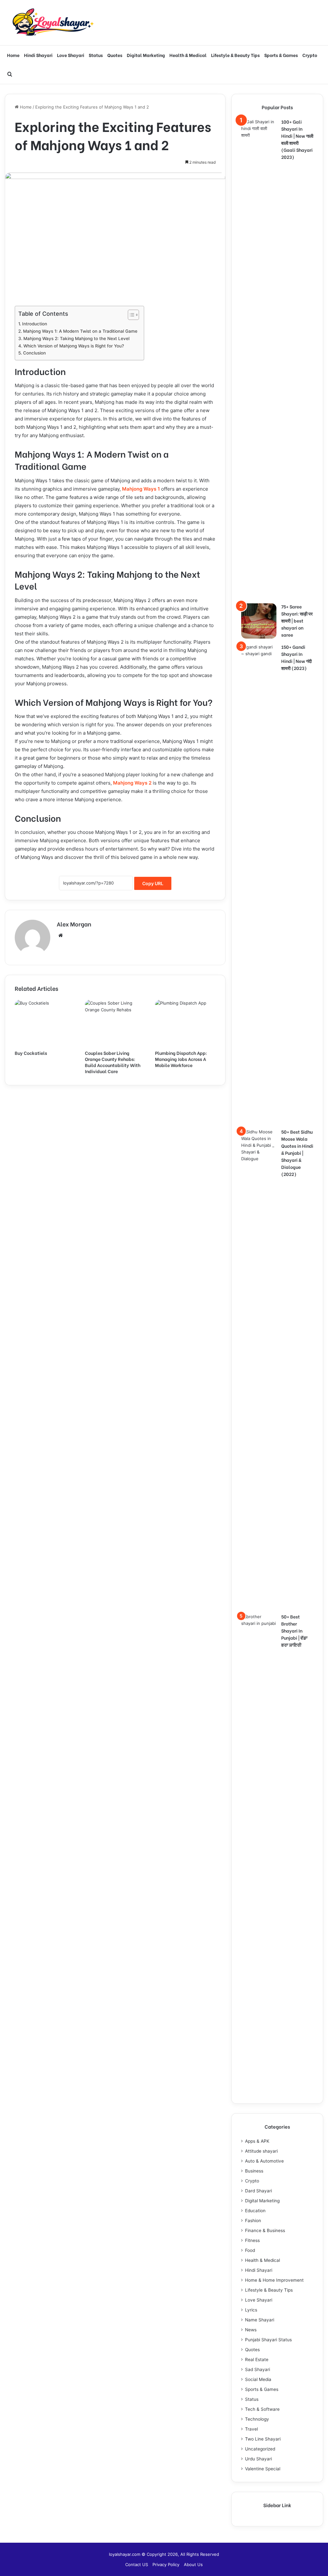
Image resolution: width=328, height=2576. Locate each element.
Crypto (310, 55)
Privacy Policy (166, 2564)
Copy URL (153, 883)
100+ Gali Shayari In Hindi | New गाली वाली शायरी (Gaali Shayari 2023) (297, 139)
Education (255, 2211)
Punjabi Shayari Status (268, 2340)
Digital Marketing (146, 55)
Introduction (35, 324)
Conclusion (34, 353)
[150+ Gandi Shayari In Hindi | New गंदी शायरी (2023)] (259, 884)
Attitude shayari (261, 2151)
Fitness (252, 2240)
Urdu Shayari (258, 2459)
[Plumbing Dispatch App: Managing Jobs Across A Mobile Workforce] (185, 1023)
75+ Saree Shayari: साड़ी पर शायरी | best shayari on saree (297, 620)
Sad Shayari (258, 2369)
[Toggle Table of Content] (130, 315)
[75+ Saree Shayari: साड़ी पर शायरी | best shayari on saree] (259, 621)
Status (96, 55)
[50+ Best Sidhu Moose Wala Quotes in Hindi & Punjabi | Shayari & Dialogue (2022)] (259, 1369)
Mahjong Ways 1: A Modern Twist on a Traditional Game (80, 331)
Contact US (137, 2564)
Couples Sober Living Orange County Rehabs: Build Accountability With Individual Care (113, 1062)
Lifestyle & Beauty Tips (235, 55)
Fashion (253, 2221)
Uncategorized (260, 2449)
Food (250, 2250)
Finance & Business (265, 2230)
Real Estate (257, 2360)
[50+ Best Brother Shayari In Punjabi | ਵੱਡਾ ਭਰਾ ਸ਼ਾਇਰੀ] (259, 1854)
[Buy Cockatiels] (45, 1023)
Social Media (258, 2379)
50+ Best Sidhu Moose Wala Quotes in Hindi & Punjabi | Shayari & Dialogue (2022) (297, 1153)
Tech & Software (262, 2409)
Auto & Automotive (264, 2161)
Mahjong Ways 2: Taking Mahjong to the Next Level (76, 338)
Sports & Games (281, 55)
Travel (251, 2429)
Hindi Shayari (38, 55)
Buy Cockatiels (31, 1053)
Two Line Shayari (263, 2439)
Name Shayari (260, 2320)
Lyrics (251, 2310)
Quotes (115, 55)
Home (13, 55)
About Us (193, 2564)
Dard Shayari (258, 2191)
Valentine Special (263, 2469)
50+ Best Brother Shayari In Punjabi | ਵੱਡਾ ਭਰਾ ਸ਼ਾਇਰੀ (294, 1630)
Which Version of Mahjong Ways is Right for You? (74, 346)
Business (254, 2171)
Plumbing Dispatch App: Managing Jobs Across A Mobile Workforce (181, 1059)
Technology (257, 2419)
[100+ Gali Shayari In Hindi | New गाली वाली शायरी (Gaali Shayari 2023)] (259, 359)
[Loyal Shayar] (53, 23)
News (251, 2330)
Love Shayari (71, 55)
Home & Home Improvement (274, 2280)
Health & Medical (188, 55)
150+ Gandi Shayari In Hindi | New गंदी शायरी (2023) (296, 657)
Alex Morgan (74, 924)
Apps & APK (257, 2141)
